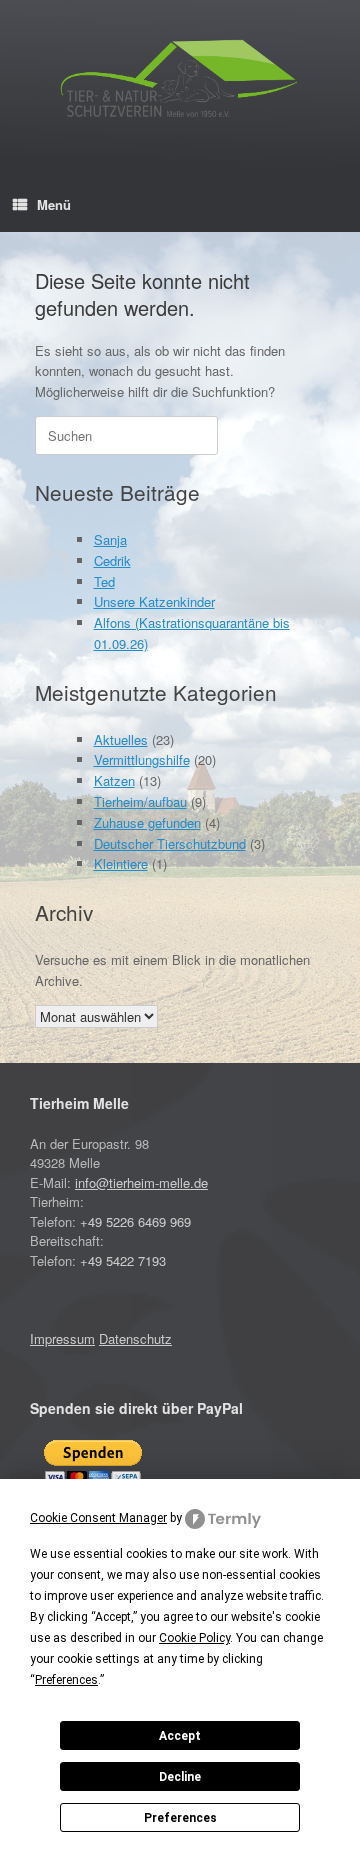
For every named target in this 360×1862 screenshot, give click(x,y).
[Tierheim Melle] (180, 81)
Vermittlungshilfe (142, 759)
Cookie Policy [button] (194, 1638)
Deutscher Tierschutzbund (170, 843)
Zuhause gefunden (147, 822)
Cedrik (112, 560)
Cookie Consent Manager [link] (98, 1518)
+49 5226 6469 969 (135, 1221)
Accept (180, 1736)
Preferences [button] (66, 1680)
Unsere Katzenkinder (154, 601)
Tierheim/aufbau (140, 801)
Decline (180, 1777)
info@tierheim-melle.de (141, 1182)
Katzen (114, 780)
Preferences (180, 1818)
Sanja (110, 539)
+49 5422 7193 (123, 1260)
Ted (104, 581)
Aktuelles (121, 739)
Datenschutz (135, 1338)
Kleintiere (121, 863)
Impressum (62, 1338)
